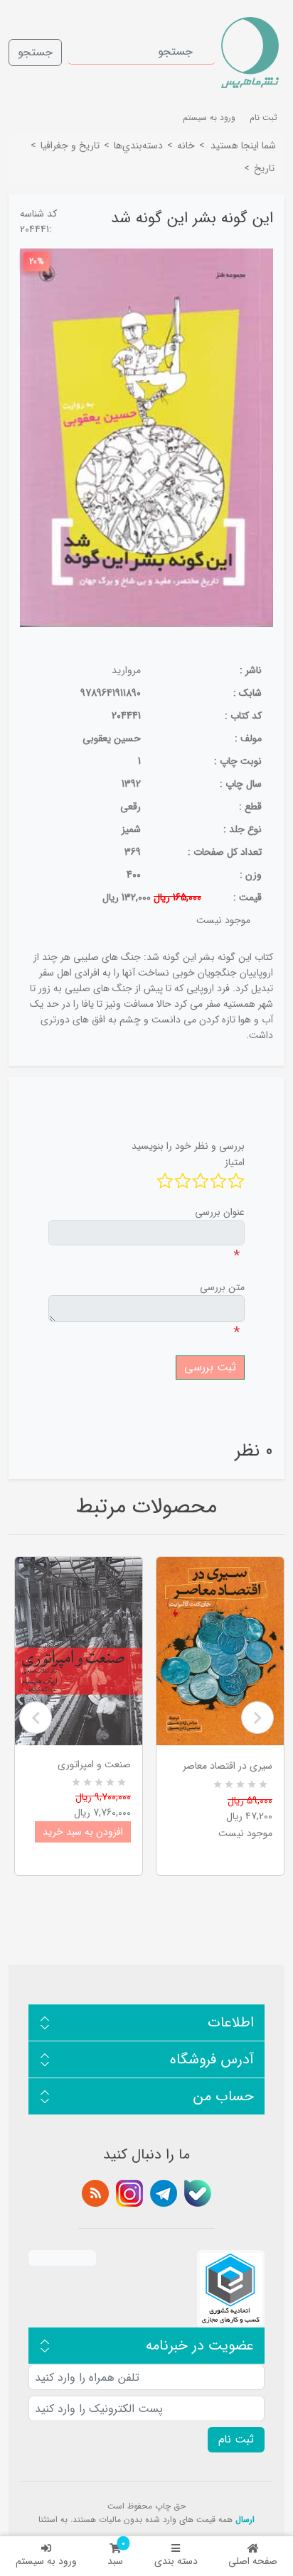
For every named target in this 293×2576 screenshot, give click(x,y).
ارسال (245, 2520)
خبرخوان (95, 2193)
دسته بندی (176, 2561)
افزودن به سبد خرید (83, 1832)
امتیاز (235, 1162)
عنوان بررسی (220, 1212)
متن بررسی (222, 1287)
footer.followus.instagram (129, 2193)
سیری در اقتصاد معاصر (228, 1766)
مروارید (126, 670)
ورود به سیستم (46, 2561)
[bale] (198, 2193)
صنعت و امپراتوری (94, 1764)
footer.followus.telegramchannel (164, 2193)
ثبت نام (263, 118)
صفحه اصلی (253, 2561)
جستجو (35, 52)
